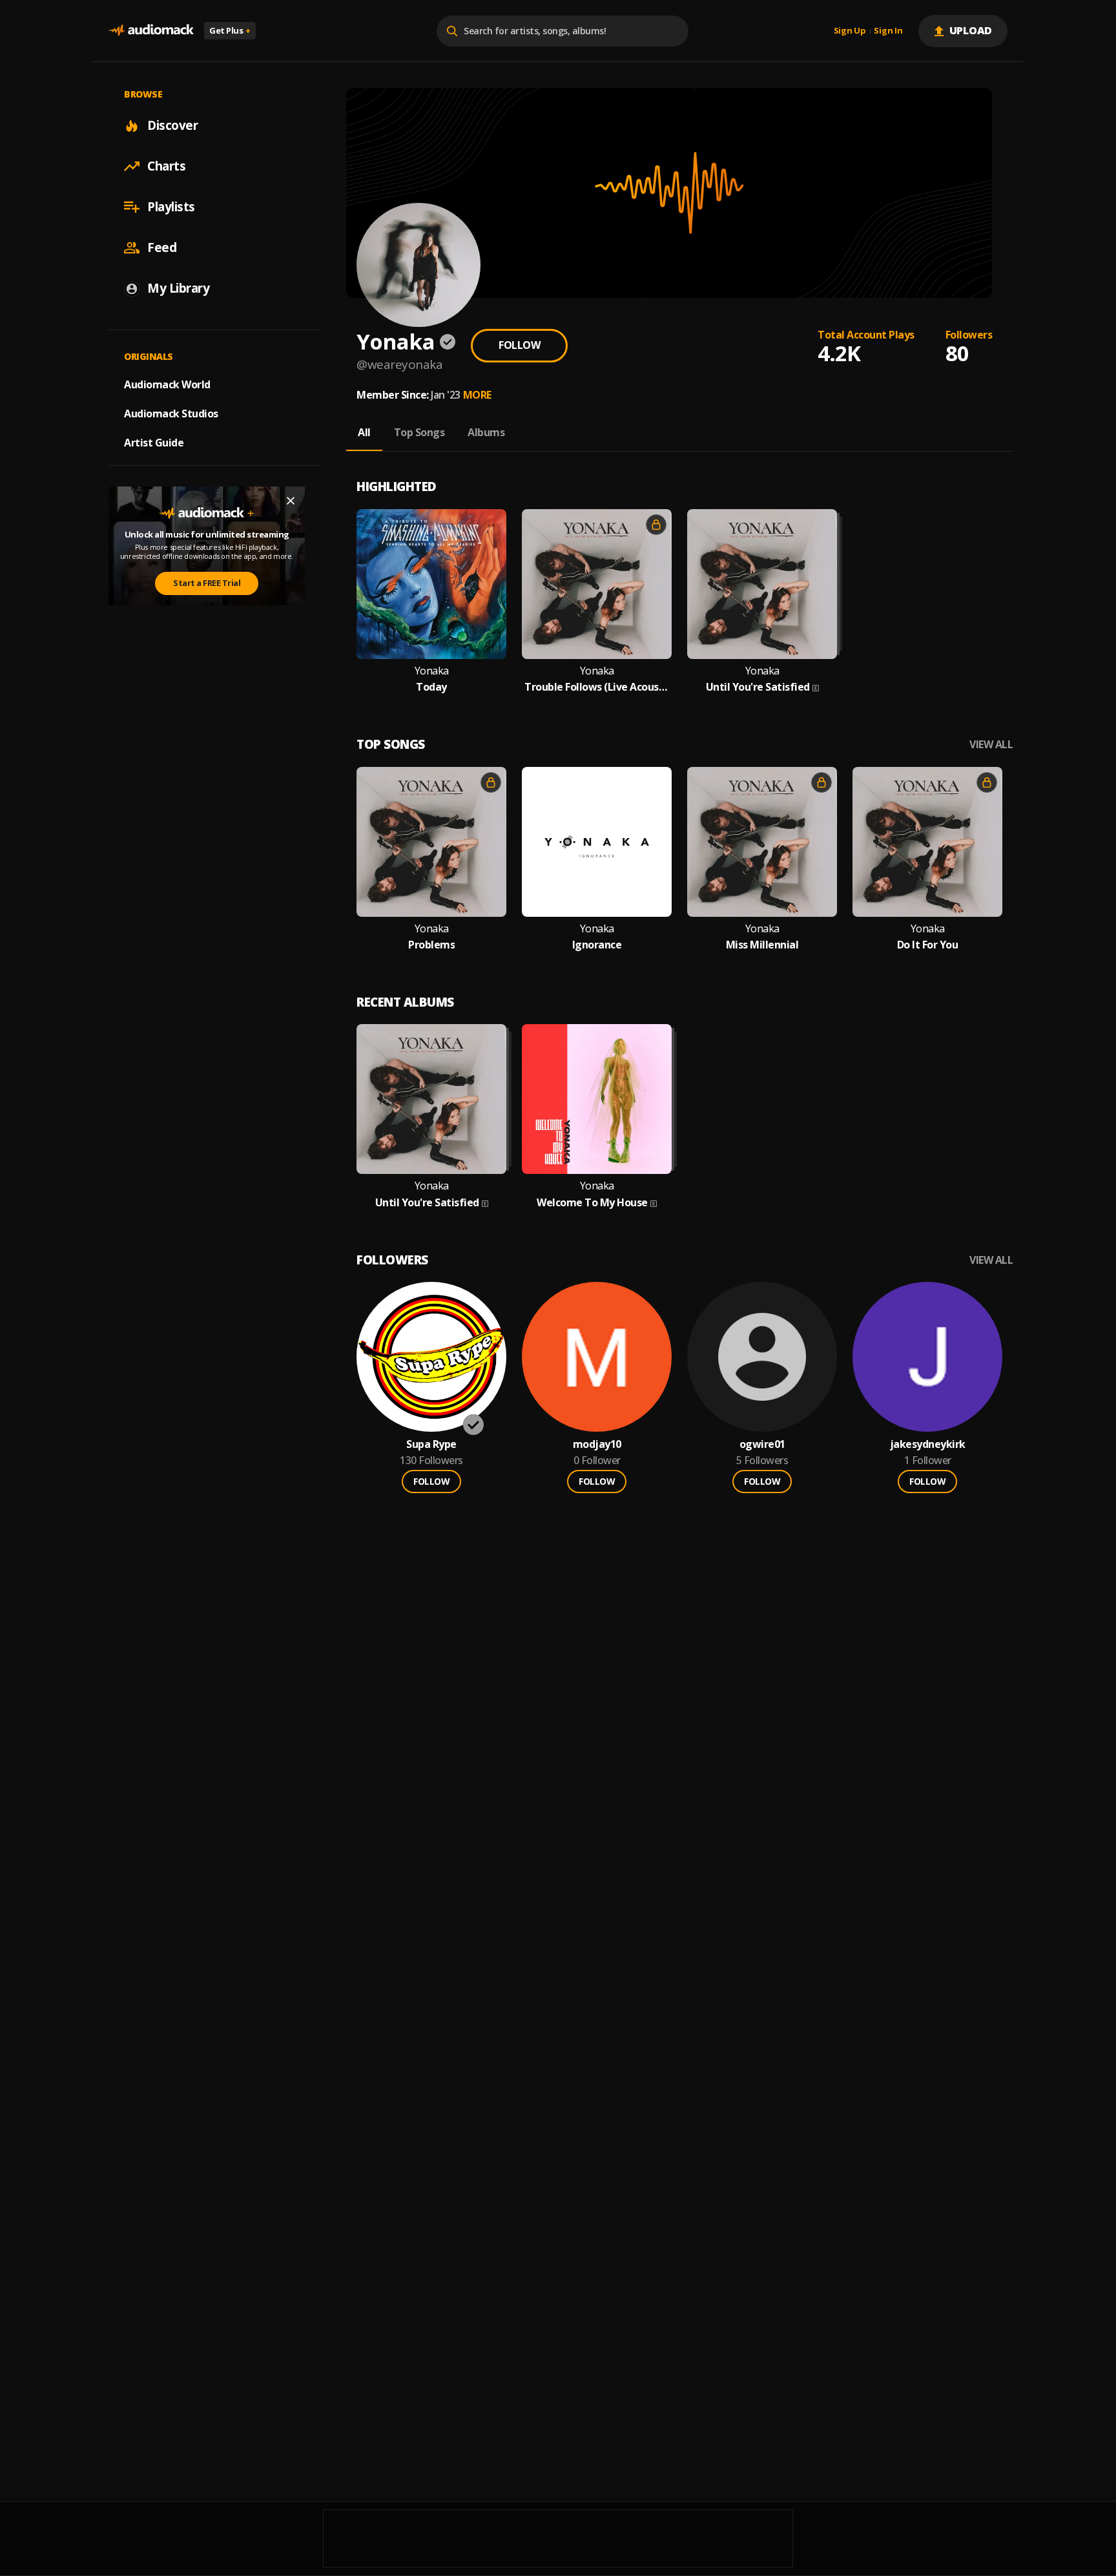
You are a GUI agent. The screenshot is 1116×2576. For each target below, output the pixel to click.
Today (431, 687)
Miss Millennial (762, 945)
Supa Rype (431, 1444)
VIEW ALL (991, 745)
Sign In (888, 31)
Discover (172, 125)
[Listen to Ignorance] (597, 842)
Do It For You (928, 945)
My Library (178, 288)
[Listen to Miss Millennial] (762, 842)
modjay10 (597, 1444)
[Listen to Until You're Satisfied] (762, 584)
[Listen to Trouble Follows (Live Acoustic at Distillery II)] (597, 584)
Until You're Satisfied (758, 687)
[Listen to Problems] (431, 842)
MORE (477, 395)
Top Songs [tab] (419, 432)
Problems (431, 945)
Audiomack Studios (171, 414)
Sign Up (850, 31)
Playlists (171, 207)
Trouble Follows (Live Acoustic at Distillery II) (597, 687)
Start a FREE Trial (207, 583)
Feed (162, 247)
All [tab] (364, 432)
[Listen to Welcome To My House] (597, 1099)
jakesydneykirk (928, 1444)
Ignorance (597, 945)
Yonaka (432, 671)
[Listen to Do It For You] (927, 842)
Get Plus (230, 30)
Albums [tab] (486, 432)
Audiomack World (167, 384)
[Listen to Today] (431, 584)
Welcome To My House (592, 1203)
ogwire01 (762, 1444)
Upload (971, 30)
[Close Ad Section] (291, 501)
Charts (166, 166)
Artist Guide (154, 443)
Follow (519, 345)
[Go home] (151, 31)
